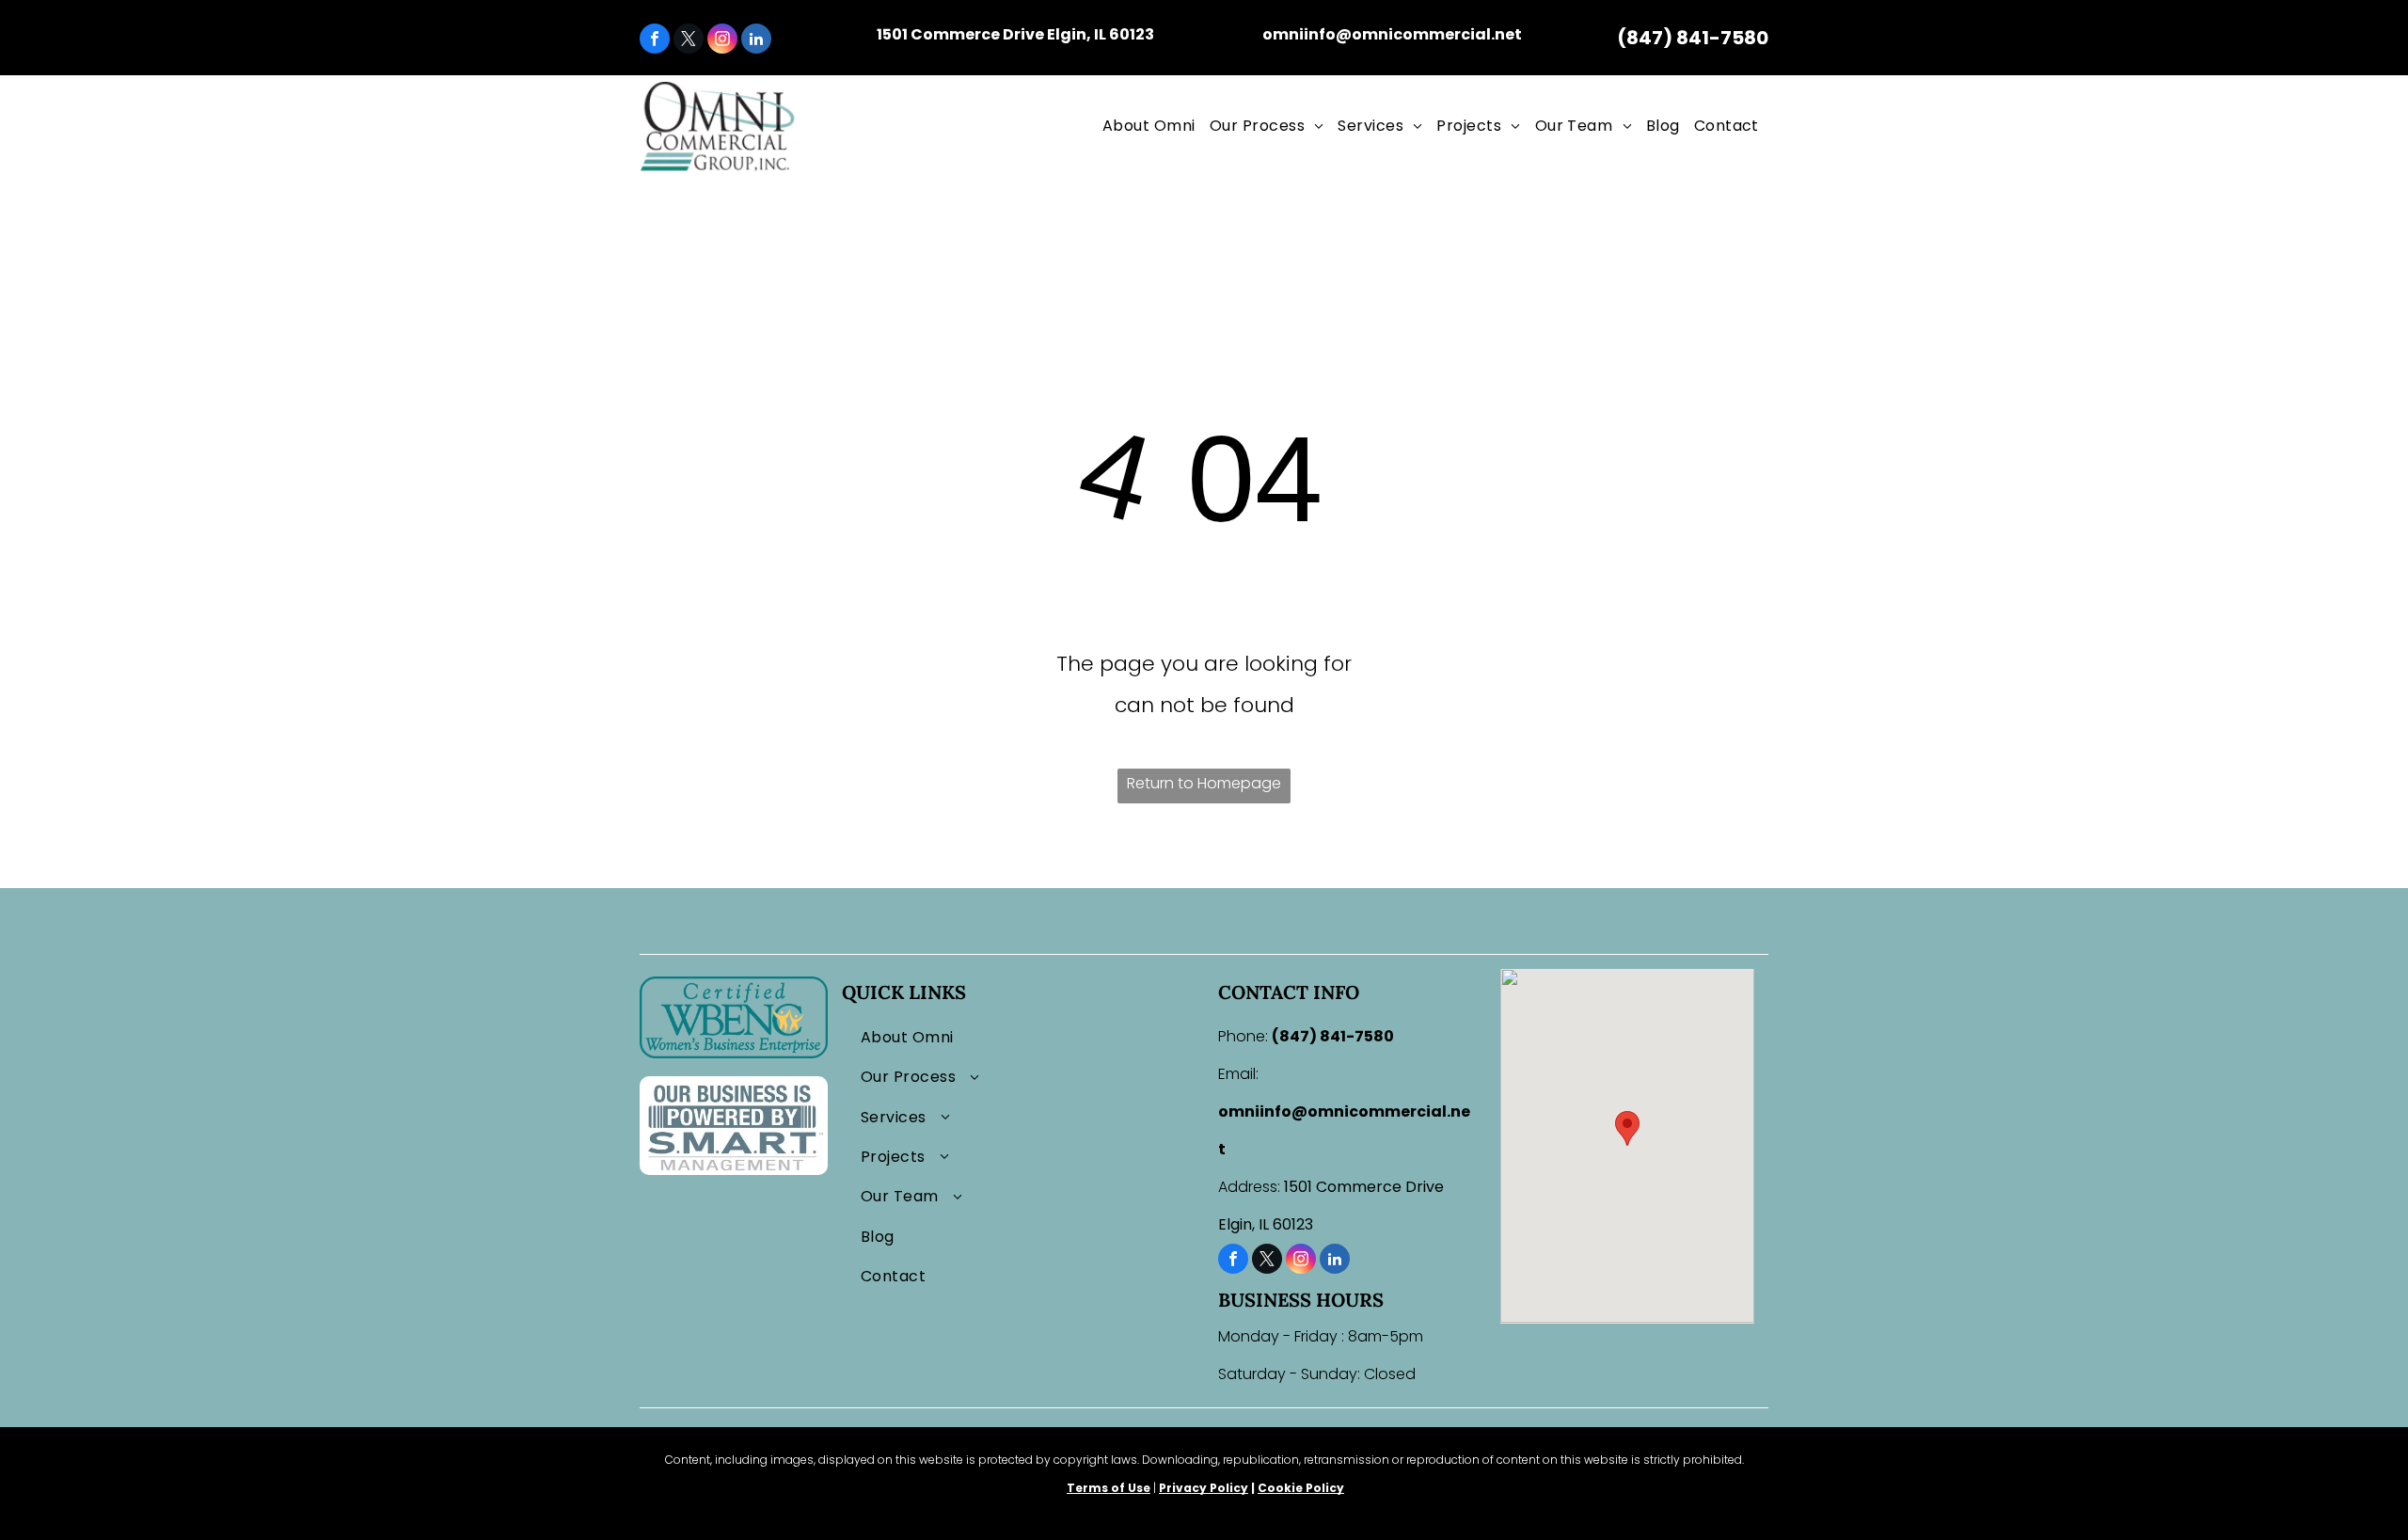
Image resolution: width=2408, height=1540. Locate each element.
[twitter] (689, 41)
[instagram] (722, 41)
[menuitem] (1151, 126)
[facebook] (655, 41)
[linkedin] (756, 41)
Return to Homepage (1204, 783)
